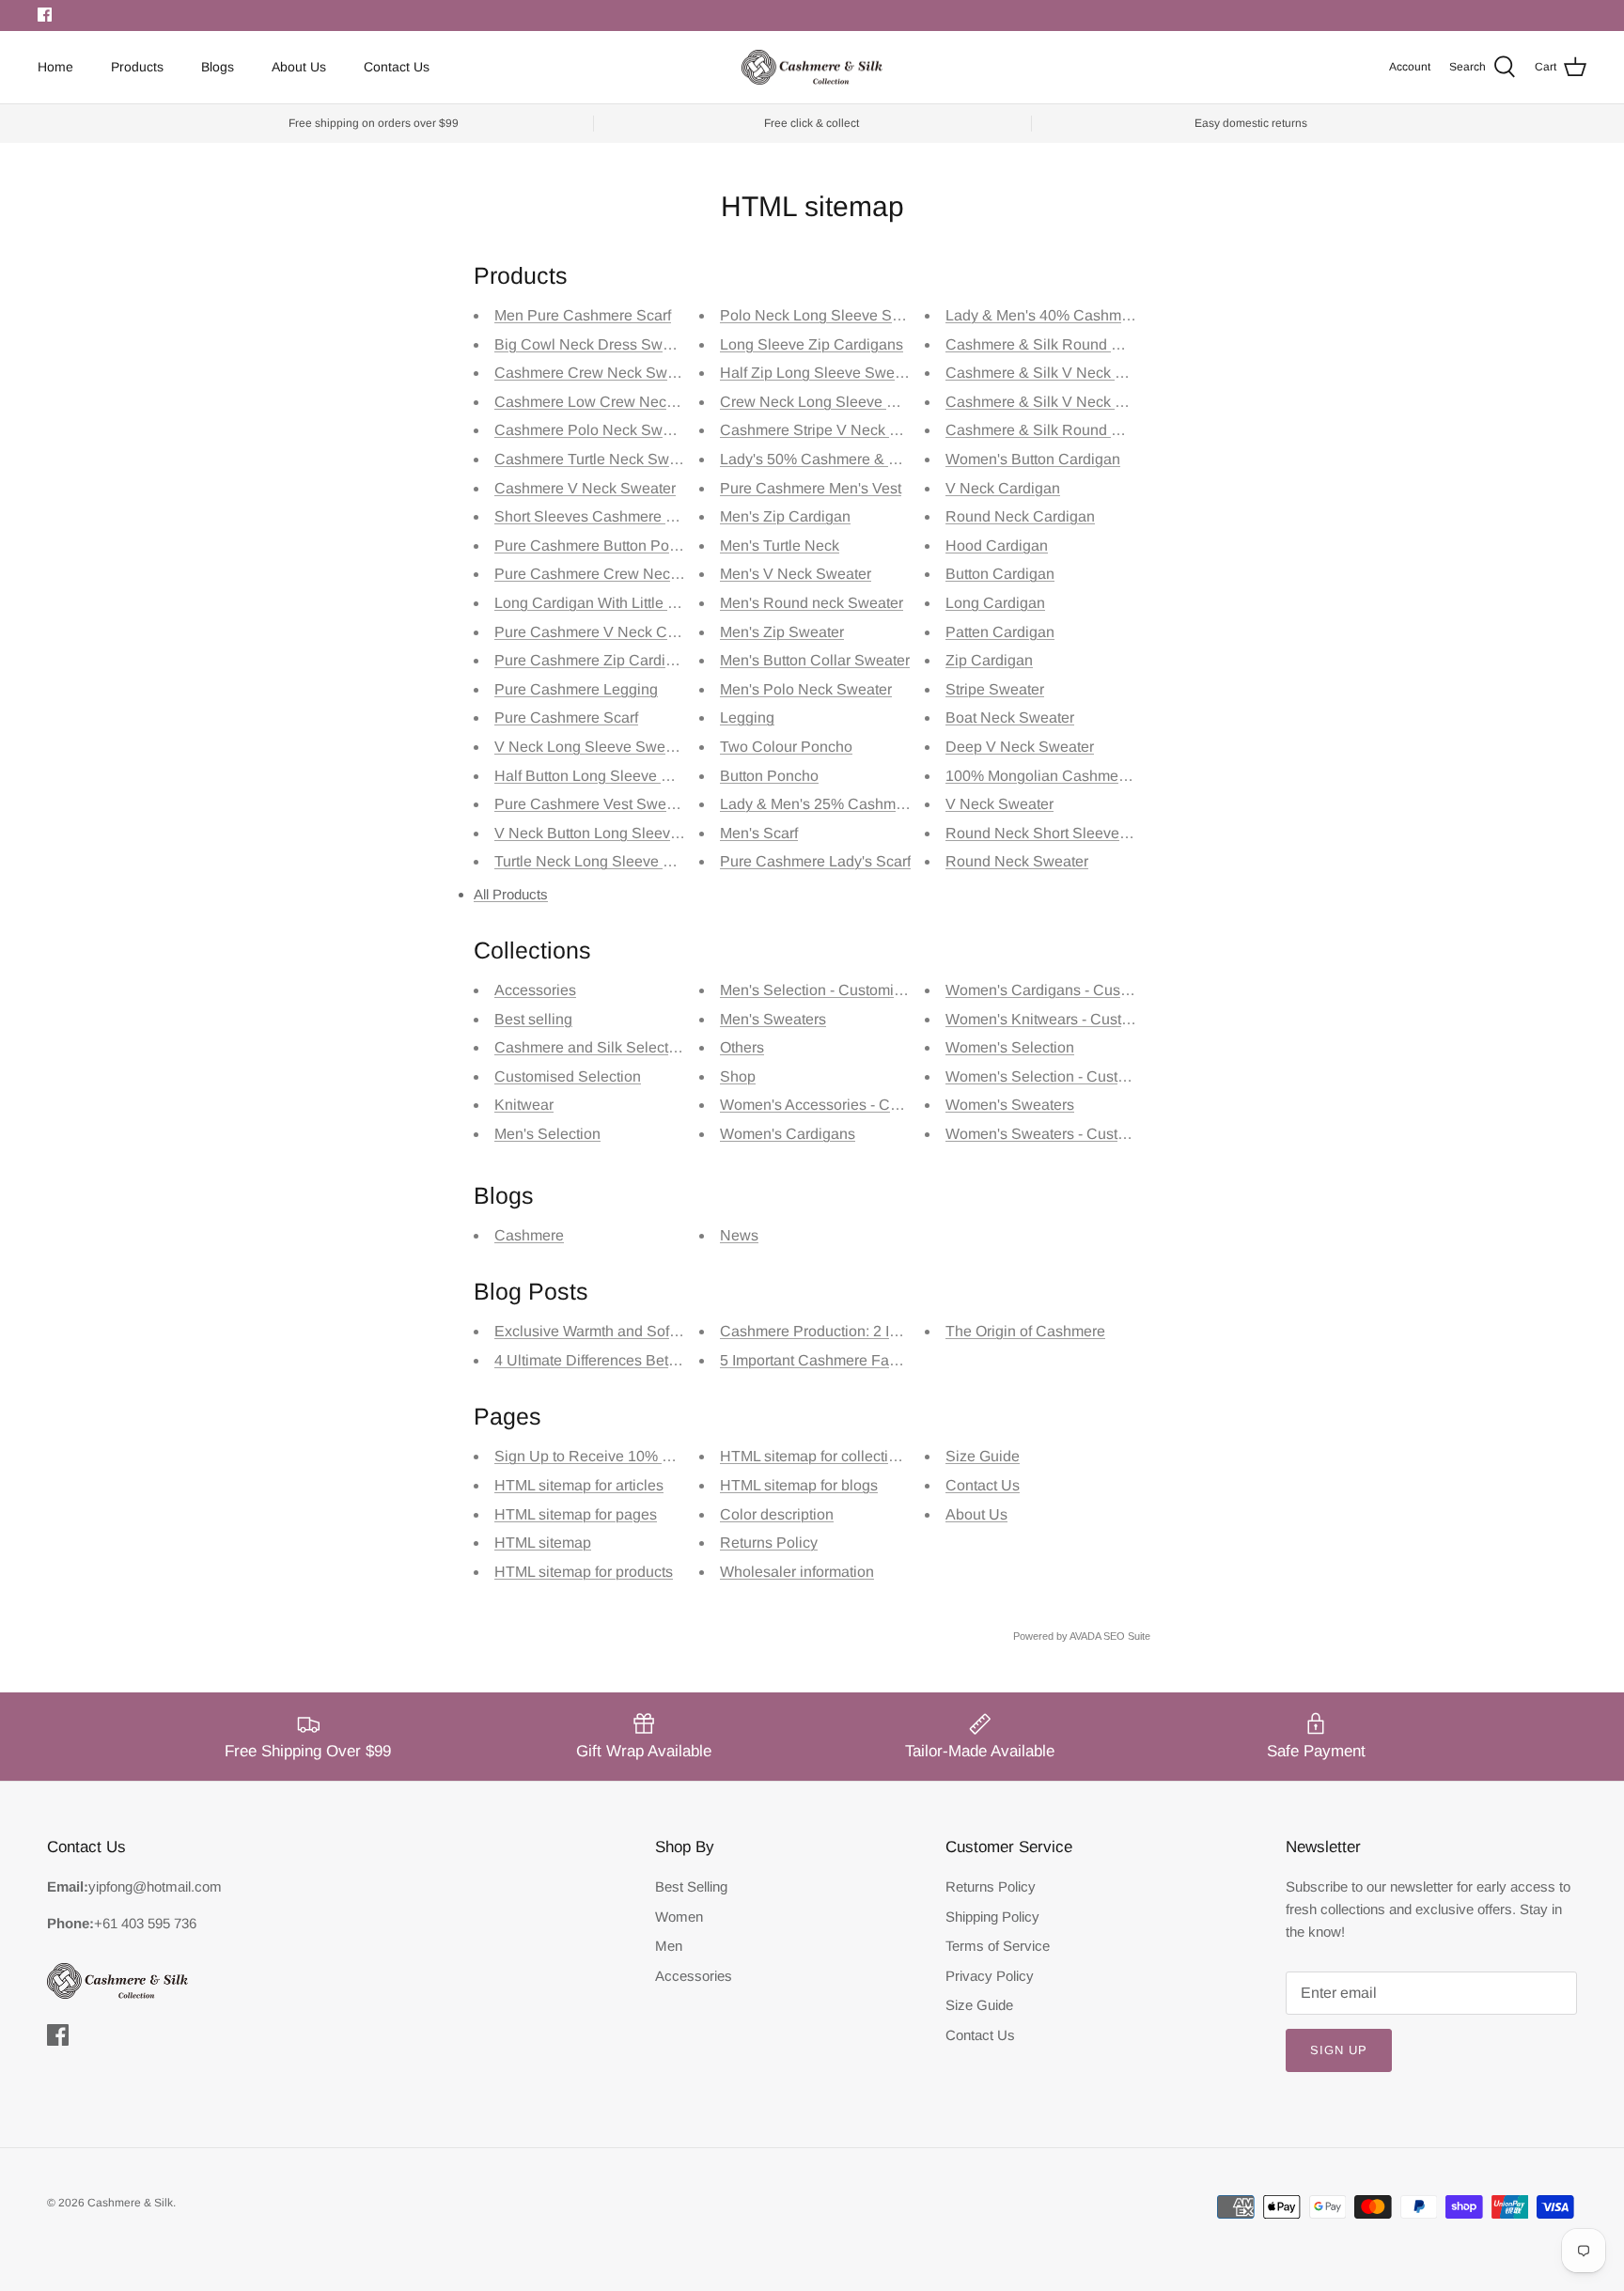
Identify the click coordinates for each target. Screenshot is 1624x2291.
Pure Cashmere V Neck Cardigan (606, 632)
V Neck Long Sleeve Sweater (593, 747)
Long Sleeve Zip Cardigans (812, 344)
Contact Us (397, 67)
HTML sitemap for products (584, 1572)
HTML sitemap (543, 1543)
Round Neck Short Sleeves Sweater (1066, 833)
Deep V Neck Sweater (1020, 747)
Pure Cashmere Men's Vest (811, 488)
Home (55, 67)
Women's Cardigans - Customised (1059, 990)
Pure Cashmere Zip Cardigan (593, 660)
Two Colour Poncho (786, 747)
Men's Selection (547, 1134)
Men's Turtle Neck (780, 545)
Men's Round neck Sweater (812, 603)
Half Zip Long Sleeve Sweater (820, 373)
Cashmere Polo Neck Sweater (595, 430)
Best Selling (691, 1886)
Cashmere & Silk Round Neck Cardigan (1078, 344)
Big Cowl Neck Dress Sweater (595, 344)
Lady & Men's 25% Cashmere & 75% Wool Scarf (881, 804)
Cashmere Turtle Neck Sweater (599, 459)
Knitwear (524, 1105)
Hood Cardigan (997, 545)
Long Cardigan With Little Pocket (604, 603)
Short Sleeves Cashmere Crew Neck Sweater (647, 516)
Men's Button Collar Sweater (815, 660)
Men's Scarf (759, 833)
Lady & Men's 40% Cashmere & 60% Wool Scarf (1107, 315)
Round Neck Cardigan (1020, 516)
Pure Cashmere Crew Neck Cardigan (619, 574)
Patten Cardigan (1000, 632)
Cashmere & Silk (130, 2203)
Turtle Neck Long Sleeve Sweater (606, 861)
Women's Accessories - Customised (839, 1105)
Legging (747, 717)
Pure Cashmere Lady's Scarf (815, 861)
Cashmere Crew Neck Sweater (598, 373)
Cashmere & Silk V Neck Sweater (1058, 373)
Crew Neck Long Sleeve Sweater (831, 402)
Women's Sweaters (1010, 1105)
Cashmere (529, 1235)
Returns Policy (769, 1543)
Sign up (1339, 2050)
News (739, 1235)
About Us (299, 67)
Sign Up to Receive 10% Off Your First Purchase (655, 1456)
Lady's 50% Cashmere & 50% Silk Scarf (853, 459)
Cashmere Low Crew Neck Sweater (614, 402)
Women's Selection (1010, 1047)
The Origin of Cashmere (1025, 1331)
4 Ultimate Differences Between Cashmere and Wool (670, 1360)
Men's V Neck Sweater (796, 574)
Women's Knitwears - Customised (1058, 1019)
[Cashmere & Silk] (812, 68)
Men (669, 1946)
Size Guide (983, 1456)
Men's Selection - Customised (819, 990)
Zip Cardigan (989, 660)
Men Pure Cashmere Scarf (583, 315)
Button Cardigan (1000, 574)
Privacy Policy (990, 1976)
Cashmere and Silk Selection (592, 1047)
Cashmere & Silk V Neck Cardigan (1061, 402)
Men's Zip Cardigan (785, 516)
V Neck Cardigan (1003, 488)
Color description (777, 1514)
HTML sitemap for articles (579, 1485)
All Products (511, 894)
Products (137, 67)
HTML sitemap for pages (576, 1514)
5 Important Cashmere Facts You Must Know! (870, 1360)
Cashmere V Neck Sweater (585, 488)
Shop (738, 1076)
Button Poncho (769, 776)
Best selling (533, 1019)
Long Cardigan (995, 603)
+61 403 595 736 (145, 1923)
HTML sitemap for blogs (799, 1485)
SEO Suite (1127, 1636)
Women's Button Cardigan (1033, 459)
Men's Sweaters (773, 1019)
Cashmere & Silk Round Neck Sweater (1075, 430)
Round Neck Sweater (1017, 861)
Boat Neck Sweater (1010, 717)
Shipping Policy (992, 1917)
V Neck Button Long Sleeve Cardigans (623, 833)
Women (679, 1917)
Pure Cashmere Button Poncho (598, 545)
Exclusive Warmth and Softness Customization (649, 1331)
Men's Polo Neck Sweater (806, 689)
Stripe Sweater (995, 689)
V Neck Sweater (999, 804)
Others (742, 1047)
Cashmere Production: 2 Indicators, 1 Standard (875, 1331)
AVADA (1085, 1636)
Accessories (535, 990)
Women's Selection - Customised (1056, 1076)
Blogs (218, 67)
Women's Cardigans (788, 1134)
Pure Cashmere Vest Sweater (593, 804)
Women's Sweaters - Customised (1056, 1134)
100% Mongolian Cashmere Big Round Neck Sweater (1125, 776)
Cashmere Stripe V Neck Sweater (832, 430)
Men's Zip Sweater (782, 632)
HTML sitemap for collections (816, 1456)
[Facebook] (45, 15)
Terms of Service (998, 1946)
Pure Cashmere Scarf (566, 717)
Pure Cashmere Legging (576, 689)
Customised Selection (568, 1076)
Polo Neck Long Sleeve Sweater (828, 315)
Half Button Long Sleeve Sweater (605, 776)
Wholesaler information (797, 1572)
